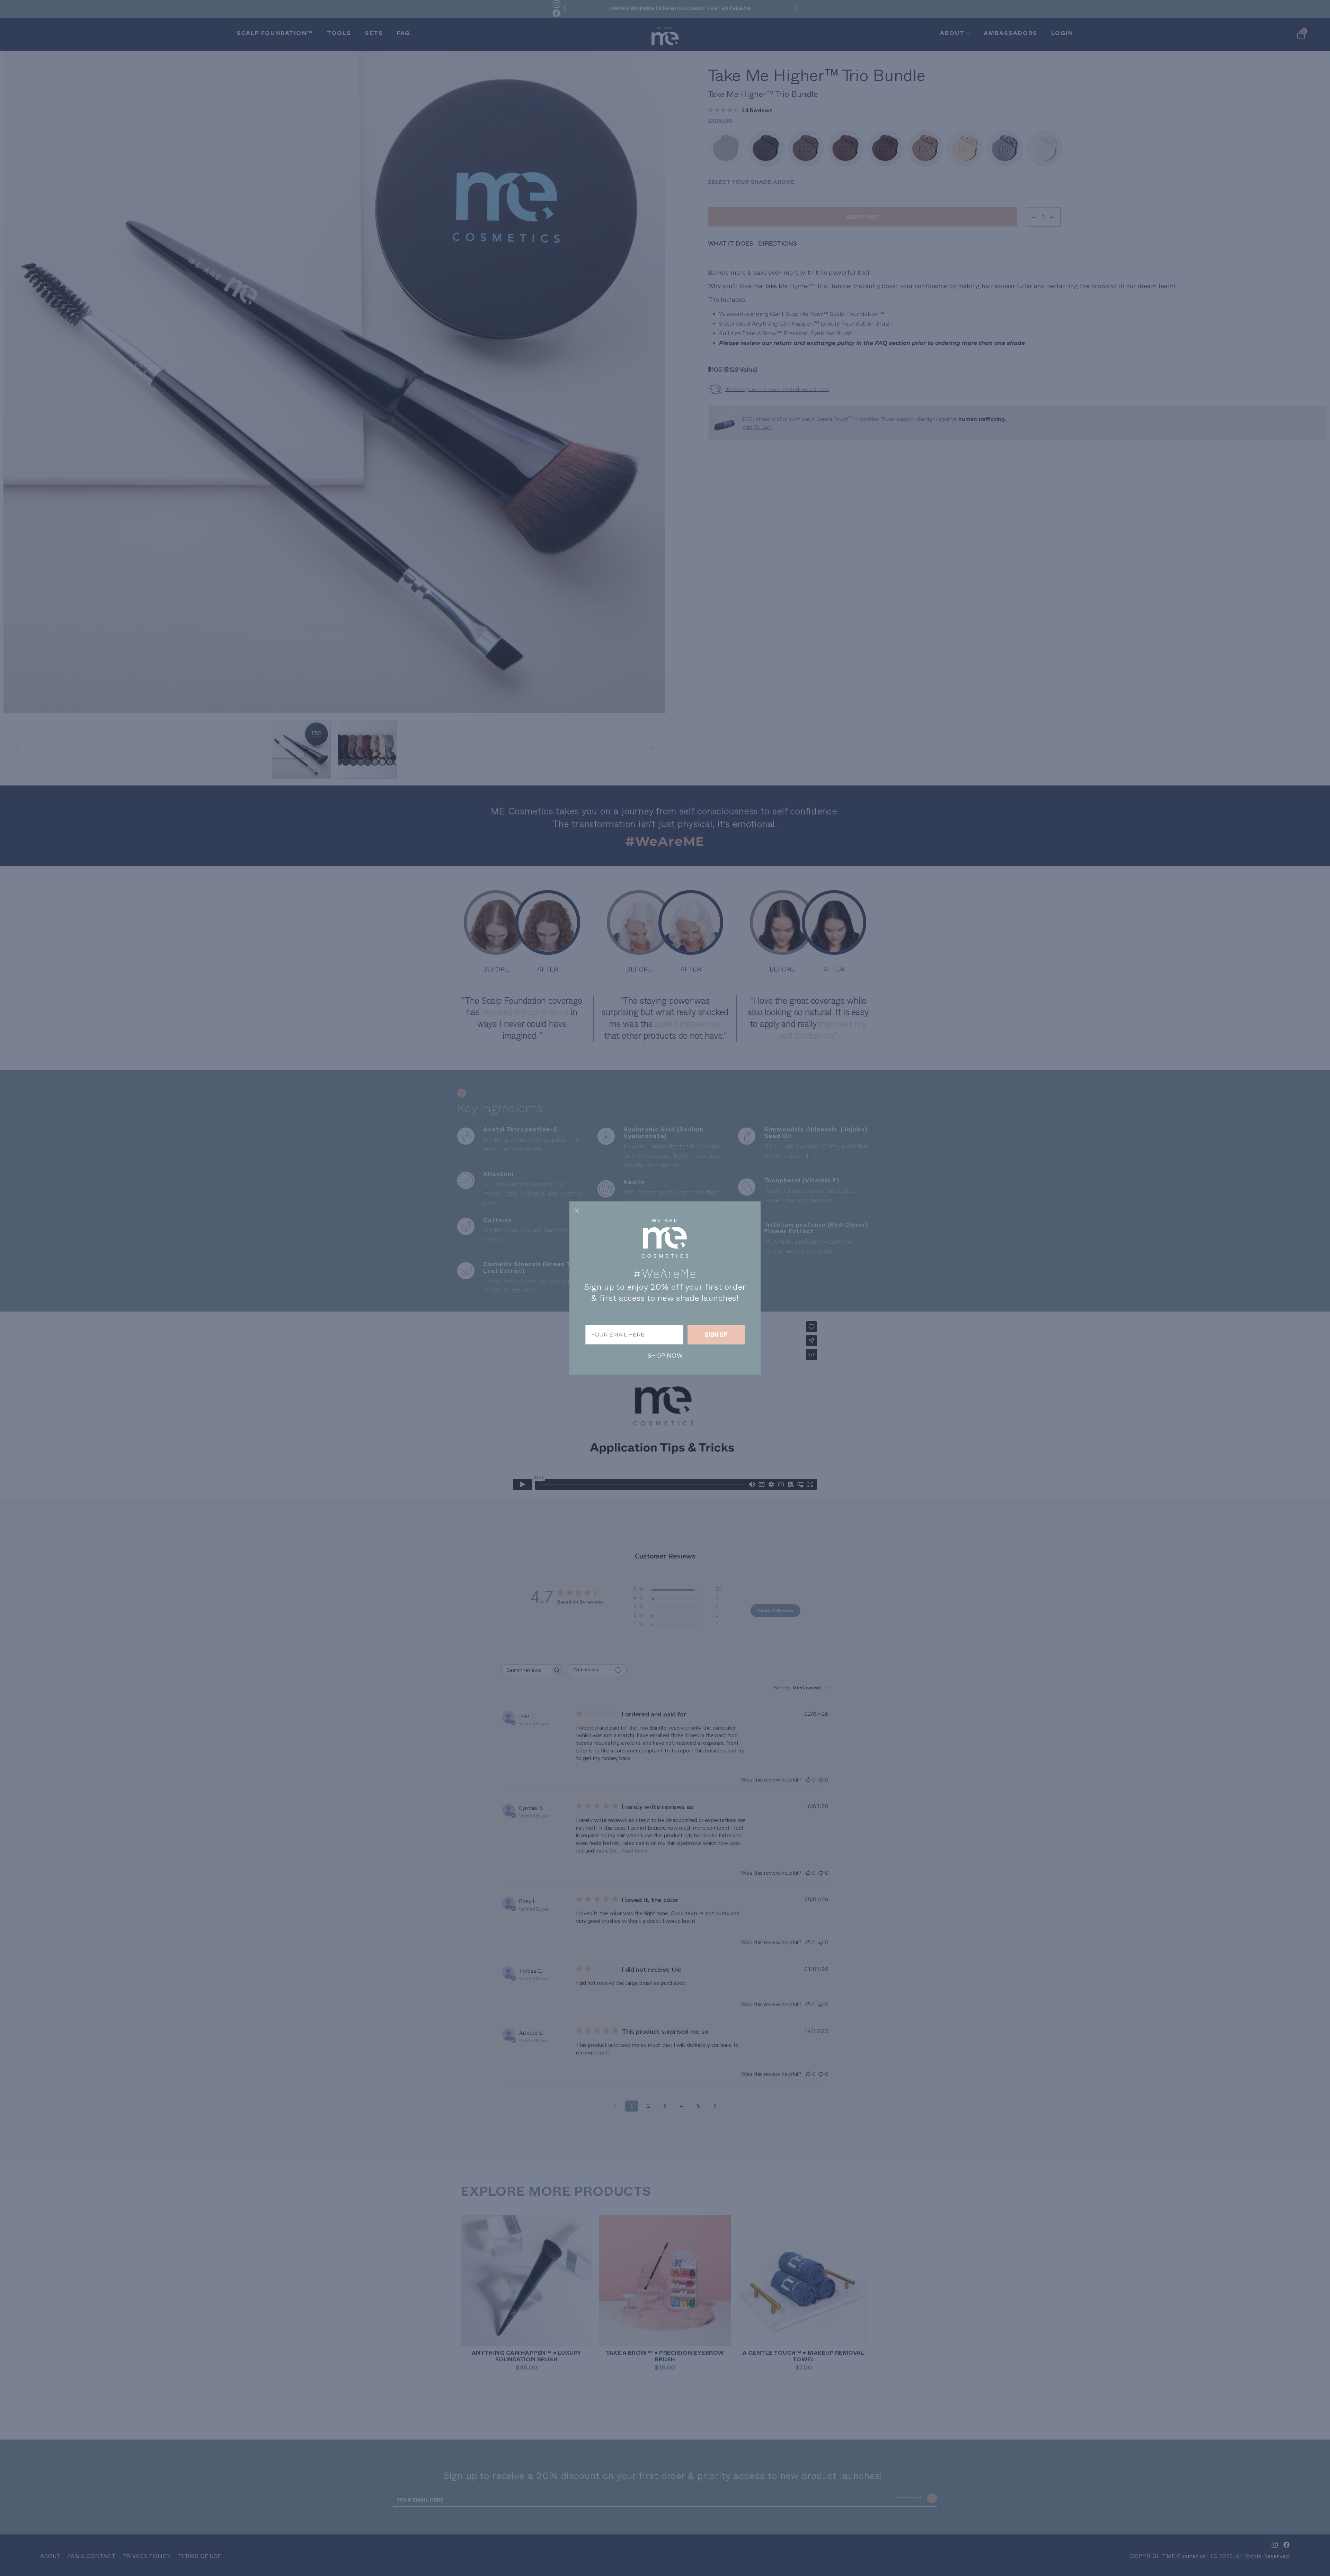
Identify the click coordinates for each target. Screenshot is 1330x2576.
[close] (577, 1210)
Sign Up (716, 1334)
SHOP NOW (665, 1356)
